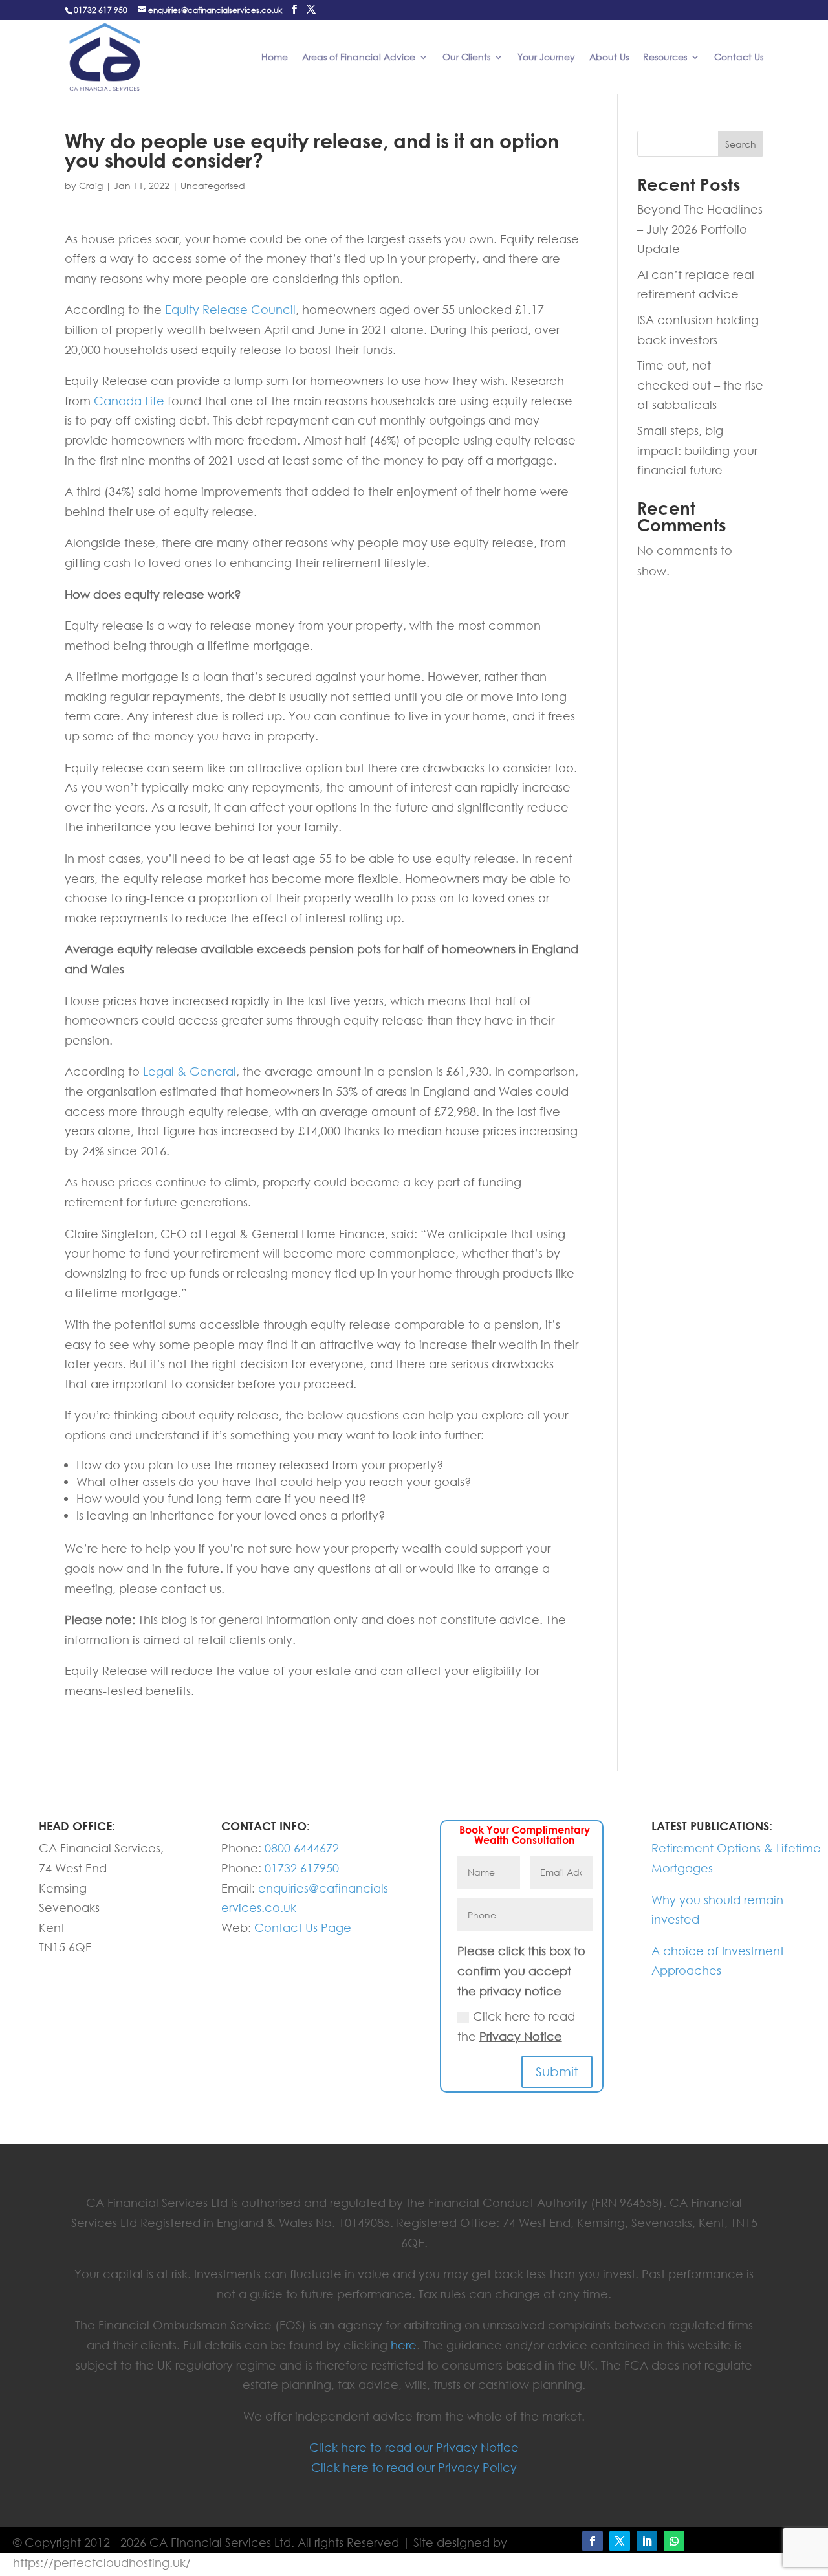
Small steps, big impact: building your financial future (697, 450)
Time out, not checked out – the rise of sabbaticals (700, 385)
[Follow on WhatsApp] (674, 2541)
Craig (91, 185)
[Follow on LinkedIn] (647, 2541)
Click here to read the (516, 2026)
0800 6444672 (302, 1848)
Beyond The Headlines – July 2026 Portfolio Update (700, 229)
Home (275, 58)
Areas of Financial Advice (359, 58)
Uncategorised (213, 185)
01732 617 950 (101, 10)
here (404, 2345)
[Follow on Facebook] (593, 2541)
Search (741, 144)
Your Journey (546, 58)
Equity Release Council (230, 309)
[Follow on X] (620, 2541)
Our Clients (466, 58)
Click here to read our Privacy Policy (414, 2467)
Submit (557, 2071)
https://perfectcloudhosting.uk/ (102, 2562)
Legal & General (190, 1071)
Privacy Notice (521, 2036)
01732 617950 (302, 1868)
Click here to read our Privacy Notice (414, 2447)
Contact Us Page (303, 1927)
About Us (609, 58)
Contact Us (739, 58)
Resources (665, 58)
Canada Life (129, 401)
